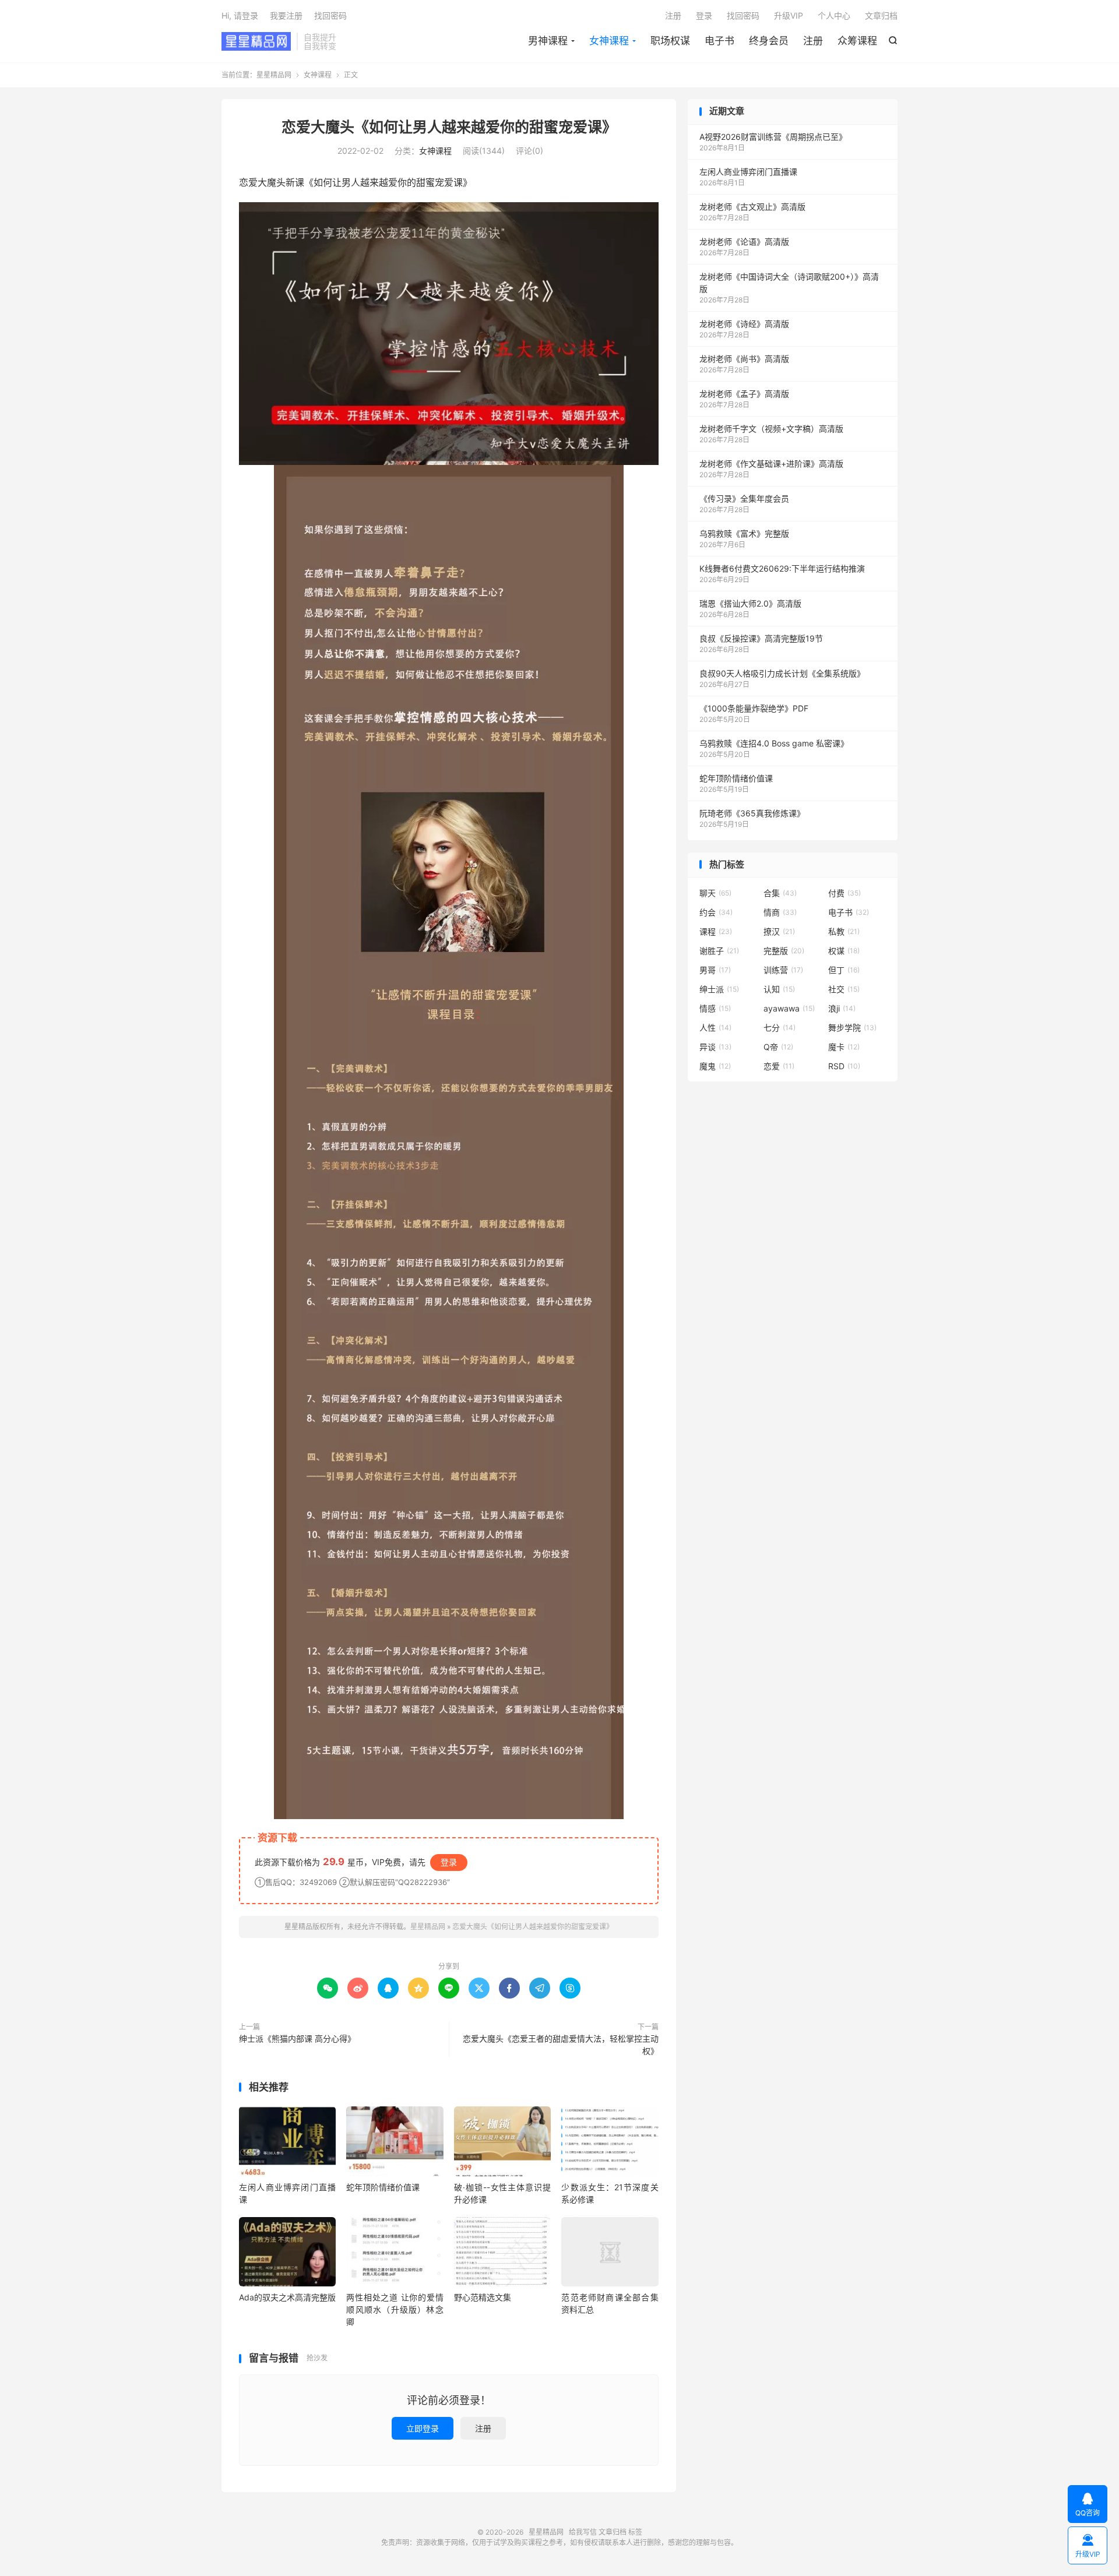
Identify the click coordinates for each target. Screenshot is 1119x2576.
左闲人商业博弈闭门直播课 (748, 172)
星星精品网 (256, 41)
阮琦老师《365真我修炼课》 (752, 813)
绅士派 (719, 989)
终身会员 (769, 41)
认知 (779, 989)
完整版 (784, 951)
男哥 (715, 970)
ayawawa (789, 1008)
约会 (716, 912)
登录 (704, 15)
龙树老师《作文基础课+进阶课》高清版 (771, 464)
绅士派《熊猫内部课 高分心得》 (297, 2038)
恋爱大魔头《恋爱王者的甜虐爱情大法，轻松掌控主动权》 (561, 2045)
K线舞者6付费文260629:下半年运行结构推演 (782, 568)
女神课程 (609, 41)
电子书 (719, 41)
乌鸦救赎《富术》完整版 (744, 533)
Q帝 (778, 1047)
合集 (780, 893)
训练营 (783, 970)
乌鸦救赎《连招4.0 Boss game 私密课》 (774, 743)
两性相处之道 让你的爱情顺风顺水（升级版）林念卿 (395, 2309)
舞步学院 (852, 1028)
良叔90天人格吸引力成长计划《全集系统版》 (782, 673)
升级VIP (789, 15)
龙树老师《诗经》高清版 (744, 324)
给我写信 (583, 2532)
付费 (844, 893)
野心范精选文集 (483, 2297)
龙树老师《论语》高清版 (744, 242)
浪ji (842, 1008)
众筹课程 (857, 41)
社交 (844, 989)
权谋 (844, 951)
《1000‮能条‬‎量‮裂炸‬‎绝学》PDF (754, 708)
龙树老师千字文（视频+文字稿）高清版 (771, 429)
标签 (635, 2532)
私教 (844, 931)
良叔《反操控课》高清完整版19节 (761, 638)
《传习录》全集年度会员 (744, 498)
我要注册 (286, 15)
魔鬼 (715, 1066)
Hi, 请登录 (240, 15)
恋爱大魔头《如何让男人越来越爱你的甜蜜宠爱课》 (449, 127)
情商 (780, 912)
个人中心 (834, 15)
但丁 (844, 970)
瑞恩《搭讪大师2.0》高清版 (750, 603)
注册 (813, 41)
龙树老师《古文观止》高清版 (752, 207)
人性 (715, 1028)
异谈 (715, 1047)
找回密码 (743, 15)
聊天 (715, 893)
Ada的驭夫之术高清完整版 (287, 2297)
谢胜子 (719, 951)
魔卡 (844, 1047)
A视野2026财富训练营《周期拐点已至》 (773, 137)
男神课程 (548, 41)
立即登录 (423, 2428)
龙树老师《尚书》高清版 (744, 359)
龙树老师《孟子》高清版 (744, 394)
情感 (715, 1008)
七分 (780, 1028)
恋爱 (779, 1066)
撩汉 (779, 931)
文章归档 (881, 15)
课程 (716, 931)
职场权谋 (670, 41)
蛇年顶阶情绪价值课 (383, 2187)
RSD (844, 1066)
